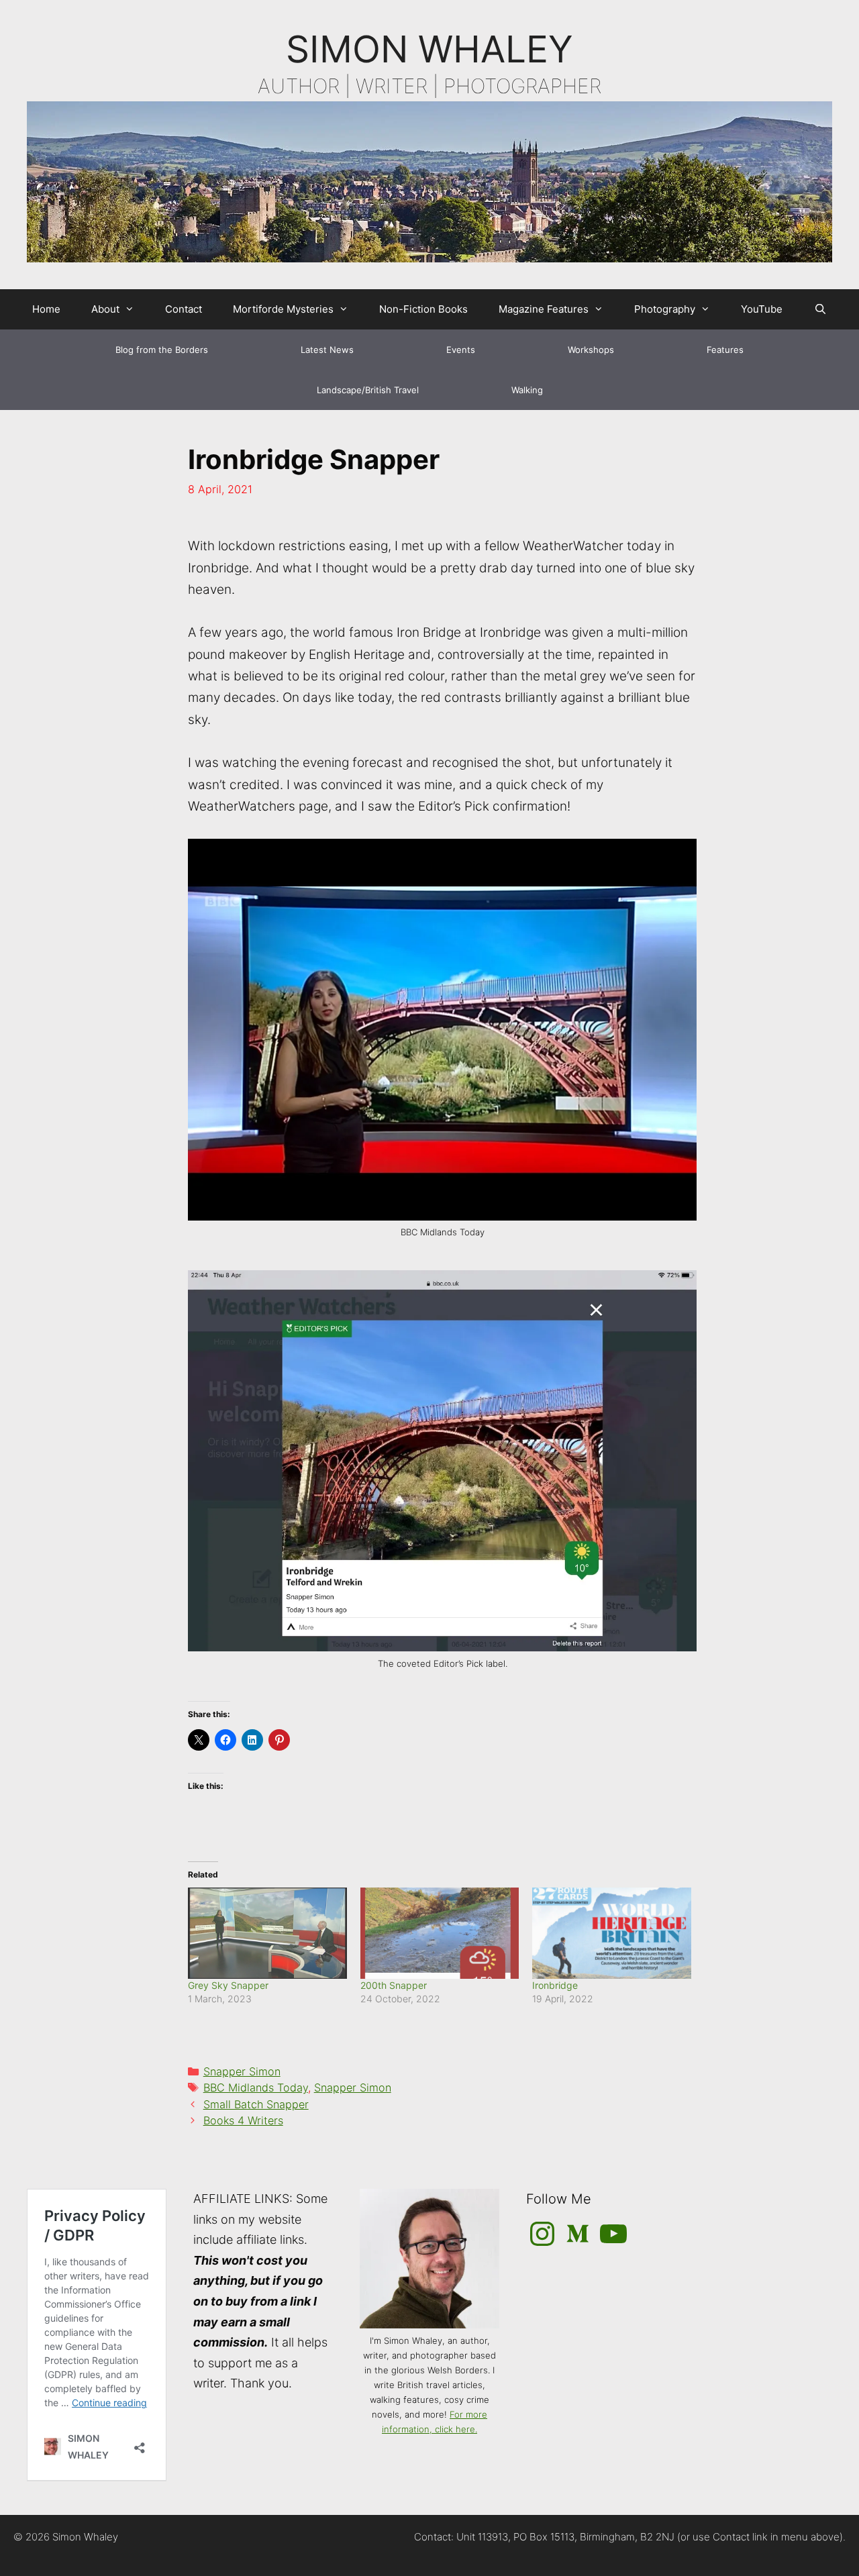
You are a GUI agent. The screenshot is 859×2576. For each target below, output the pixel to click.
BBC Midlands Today (256, 2088)
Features (725, 350)
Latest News (327, 350)
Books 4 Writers (243, 2120)
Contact (184, 309)
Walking (527, 390)
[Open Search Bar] (820, 309)
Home (46, 309)
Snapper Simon (242, 2071)
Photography (665, 309)
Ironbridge (555, 1985)
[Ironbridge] (612, 1933)
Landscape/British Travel (368, 390)
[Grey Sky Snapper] (267, 1933)
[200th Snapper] (440, 1933)
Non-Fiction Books (423, 309)
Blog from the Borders (162, 350)
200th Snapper (394, 1985)
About (105, 309)
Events (461, 350)
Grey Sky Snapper (228, 1985)
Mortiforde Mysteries (283, 309)
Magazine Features (544, 309)
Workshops (591, 350)
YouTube (762, 309)
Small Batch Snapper (256, 2104)
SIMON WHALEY (429, 49)
